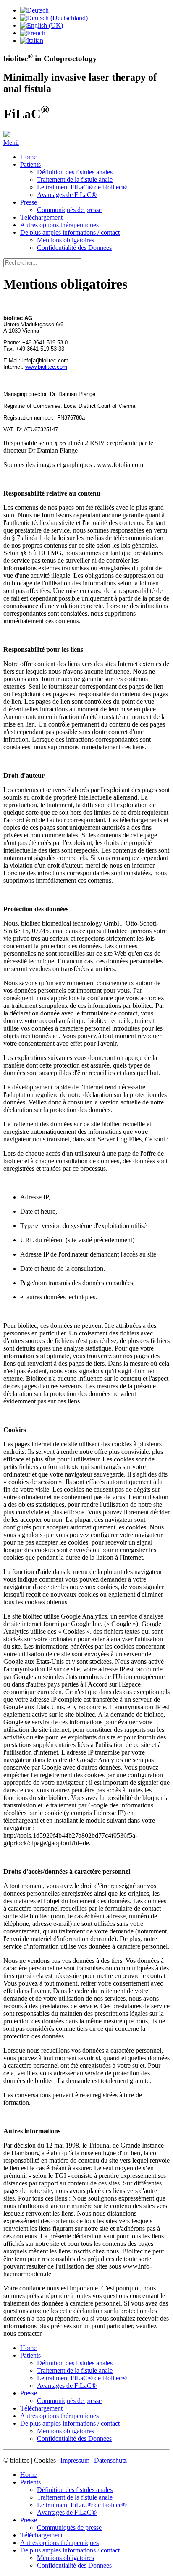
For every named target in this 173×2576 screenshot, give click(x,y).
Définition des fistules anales (75, 172)
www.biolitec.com (46, 367)
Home (28, 157)
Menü (11, 143)
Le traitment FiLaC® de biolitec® (82, 187)
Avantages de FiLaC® (67, 195)
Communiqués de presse (69, 210)
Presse (29, 202)
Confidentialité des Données (74, 248)
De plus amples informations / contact (70, 232)
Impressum (76, 2460)
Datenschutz (110, 2460)
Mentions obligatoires (66, 240)
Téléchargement (41, 217)
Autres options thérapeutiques (59, 225)
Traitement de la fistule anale (75, 180)
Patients (30, 164)
